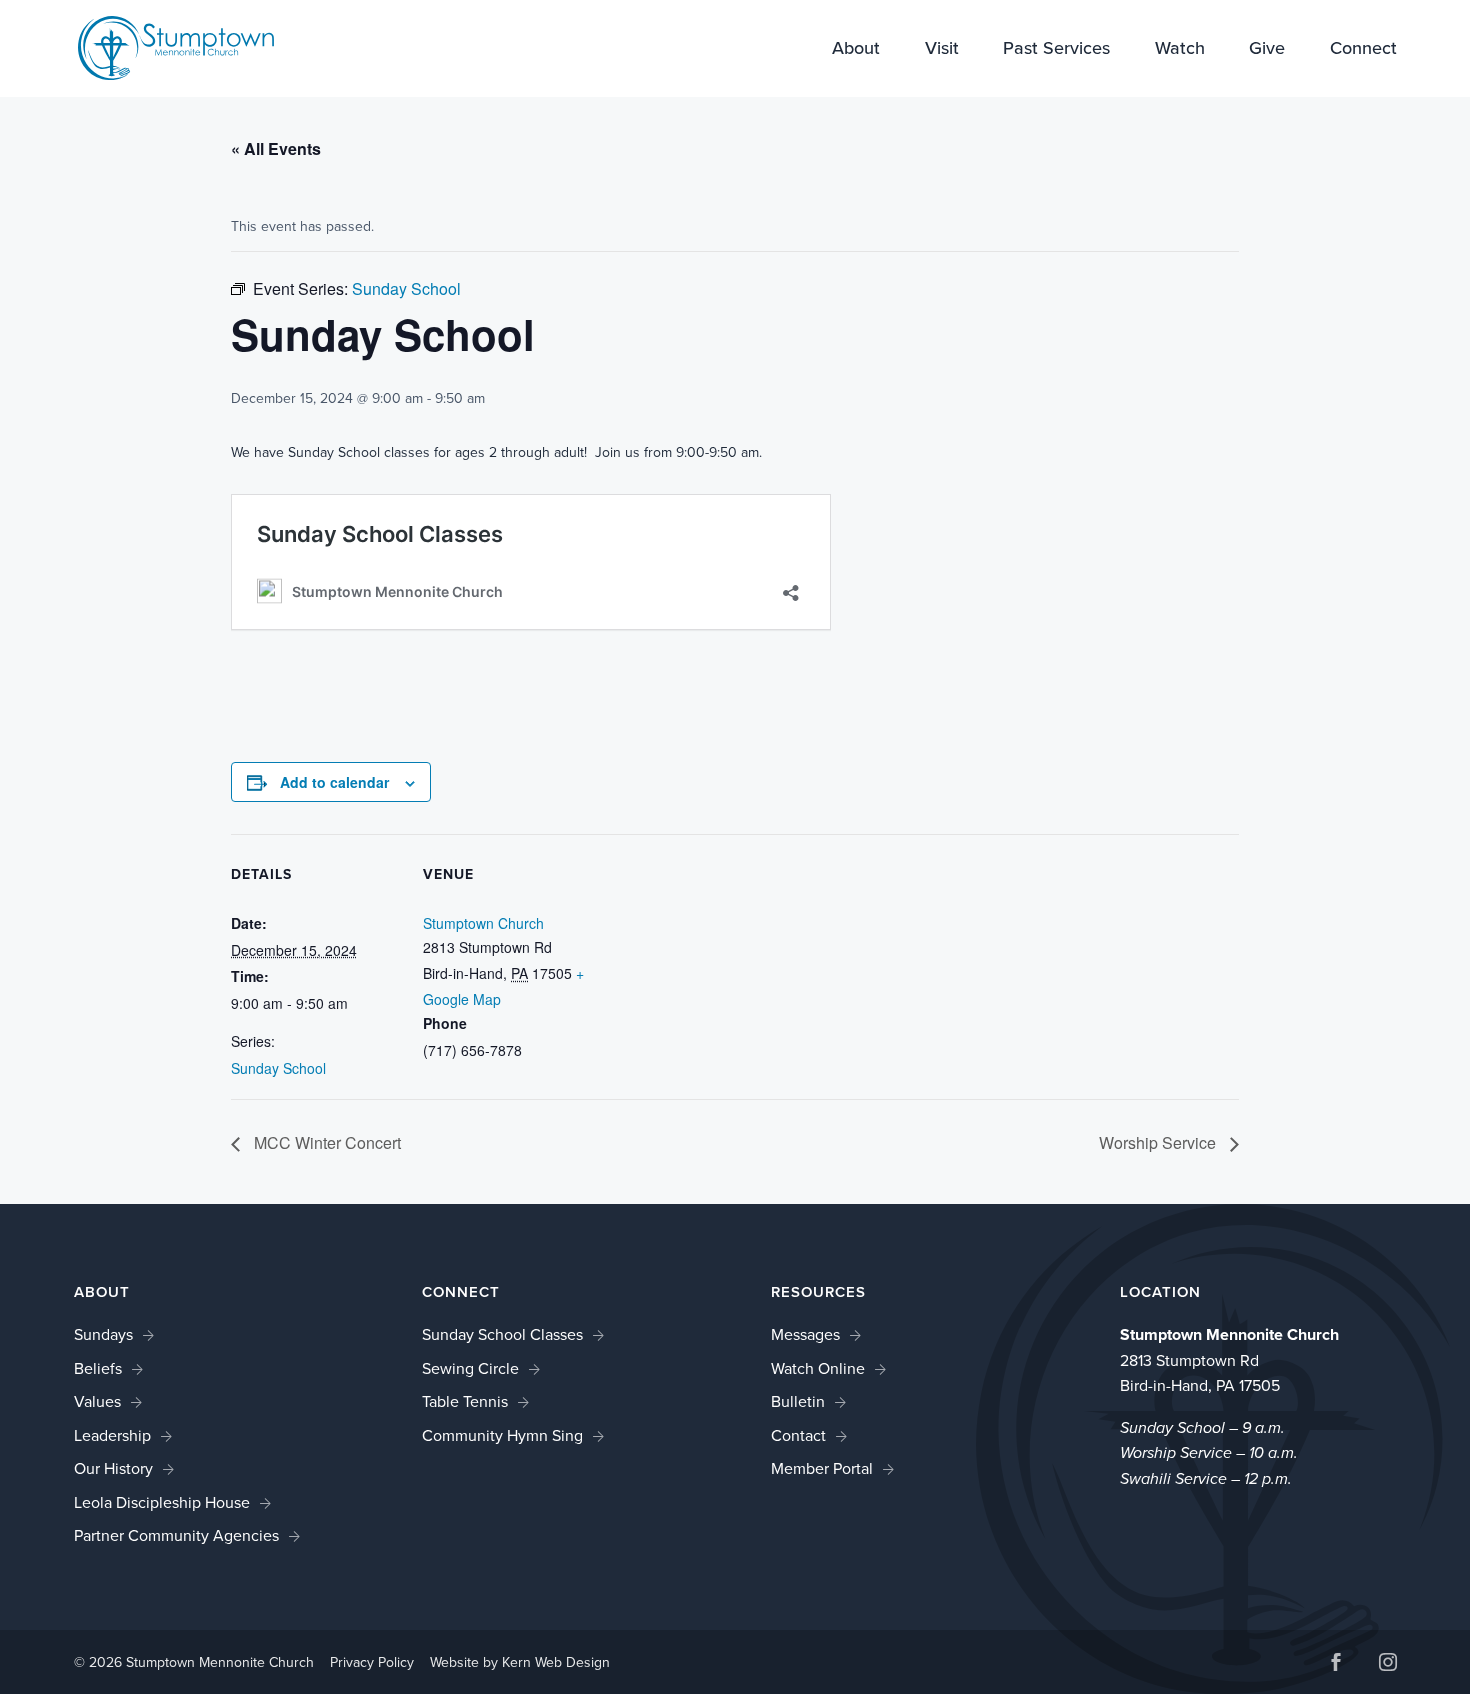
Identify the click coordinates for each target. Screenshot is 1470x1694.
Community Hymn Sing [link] (502, 1435)
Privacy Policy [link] (372, 1662)
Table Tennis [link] (465, 1401)
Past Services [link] (1056, 50)
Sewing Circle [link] (470, 1368)
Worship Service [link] (1159, 1142)
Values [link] (97, 1401)
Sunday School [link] (278, 1068)
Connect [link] (1363, 50)
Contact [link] (798, 1435)
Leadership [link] (112, 1435)
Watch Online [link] (818, 1368)
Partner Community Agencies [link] (176, 1535)
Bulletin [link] (798, 1401)
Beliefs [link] (98, 1368)
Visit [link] (942, 50)
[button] (1336, 1664)
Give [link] (1267, 50)
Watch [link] (1180, 50)
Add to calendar (334, 782)
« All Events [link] (276, 148)
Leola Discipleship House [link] (162, 1502)
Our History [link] (113, 1468)
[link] (176, 46)
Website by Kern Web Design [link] (520, 1662)
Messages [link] (805, 1334)
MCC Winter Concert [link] (325, 1142)
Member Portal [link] (822, 1468)
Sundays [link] (103, 1334)
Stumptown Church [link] (483, 923)
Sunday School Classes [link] (502, 1334)
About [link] (856, 50)
